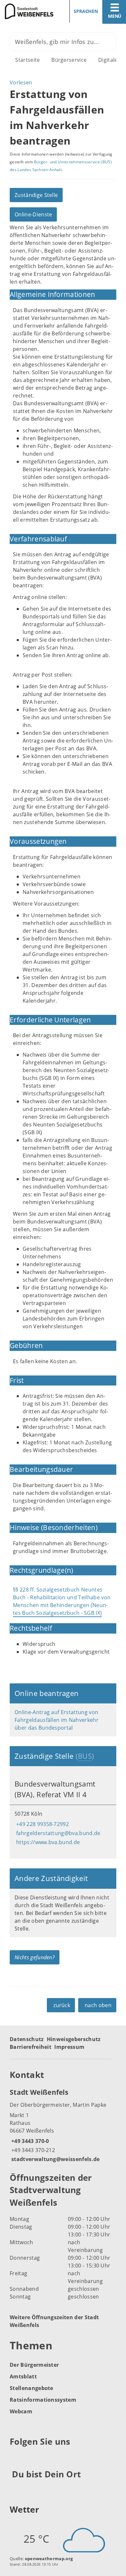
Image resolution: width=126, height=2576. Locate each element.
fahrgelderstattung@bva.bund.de (58, 1833)
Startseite (27, 60)
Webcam (21, 2411)
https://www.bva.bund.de (47, 1842)
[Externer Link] (16, 2458)
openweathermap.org (49, 2559)
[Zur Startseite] (29, 11)
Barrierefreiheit (31, 2047)
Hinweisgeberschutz (74, 2039)
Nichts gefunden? (35, 1957)
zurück (62, 2005)
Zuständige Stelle (36, 195)
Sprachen (86, 11)
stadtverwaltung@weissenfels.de (55, 2159)
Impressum (69, 2047)
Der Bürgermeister (34, 2365)
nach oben (98, 2005)
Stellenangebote (31, 2388)
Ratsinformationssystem (43, 2400)
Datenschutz (27, 2039)
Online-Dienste (33, 214)
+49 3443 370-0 (29, 2141)
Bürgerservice (69, 60)
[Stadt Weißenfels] (63, 2125)
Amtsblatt (23, 2376)
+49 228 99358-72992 (42, 1824)
